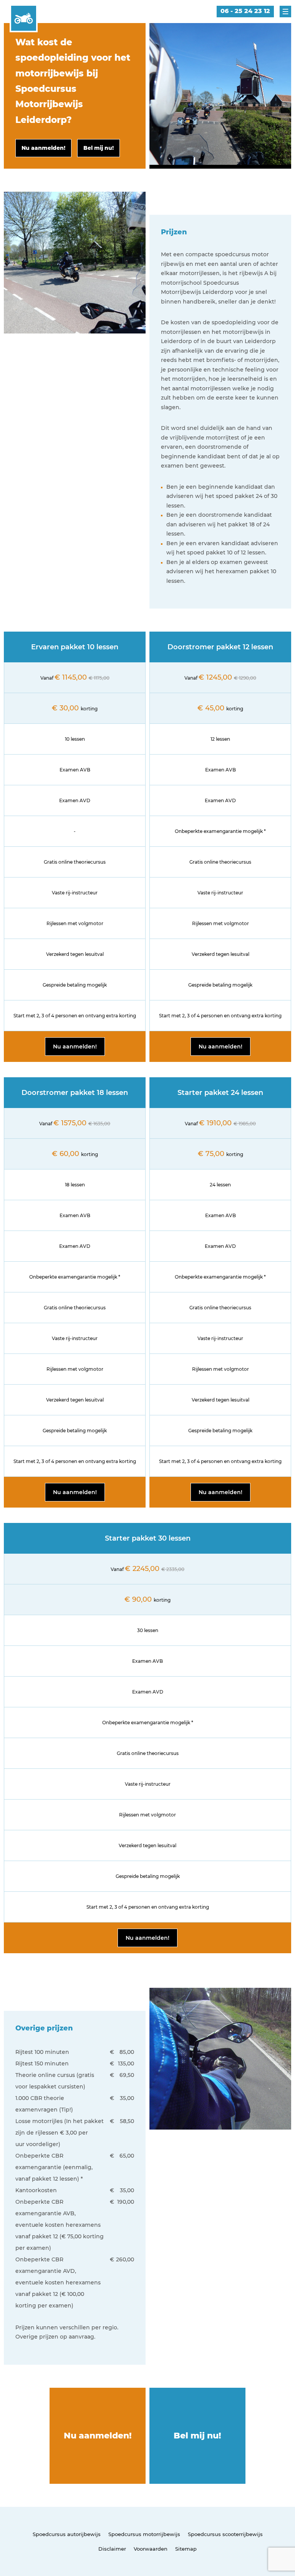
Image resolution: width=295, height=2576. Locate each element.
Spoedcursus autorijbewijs (67, 2534)
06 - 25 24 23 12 (245, 11)
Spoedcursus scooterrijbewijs (225, 2534)
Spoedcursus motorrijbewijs (144, 2534)
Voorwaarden (151, 2549)
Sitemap (186, 2549)
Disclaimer (112, 2549)
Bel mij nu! (197, 2436)
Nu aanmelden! (75, 1047)
